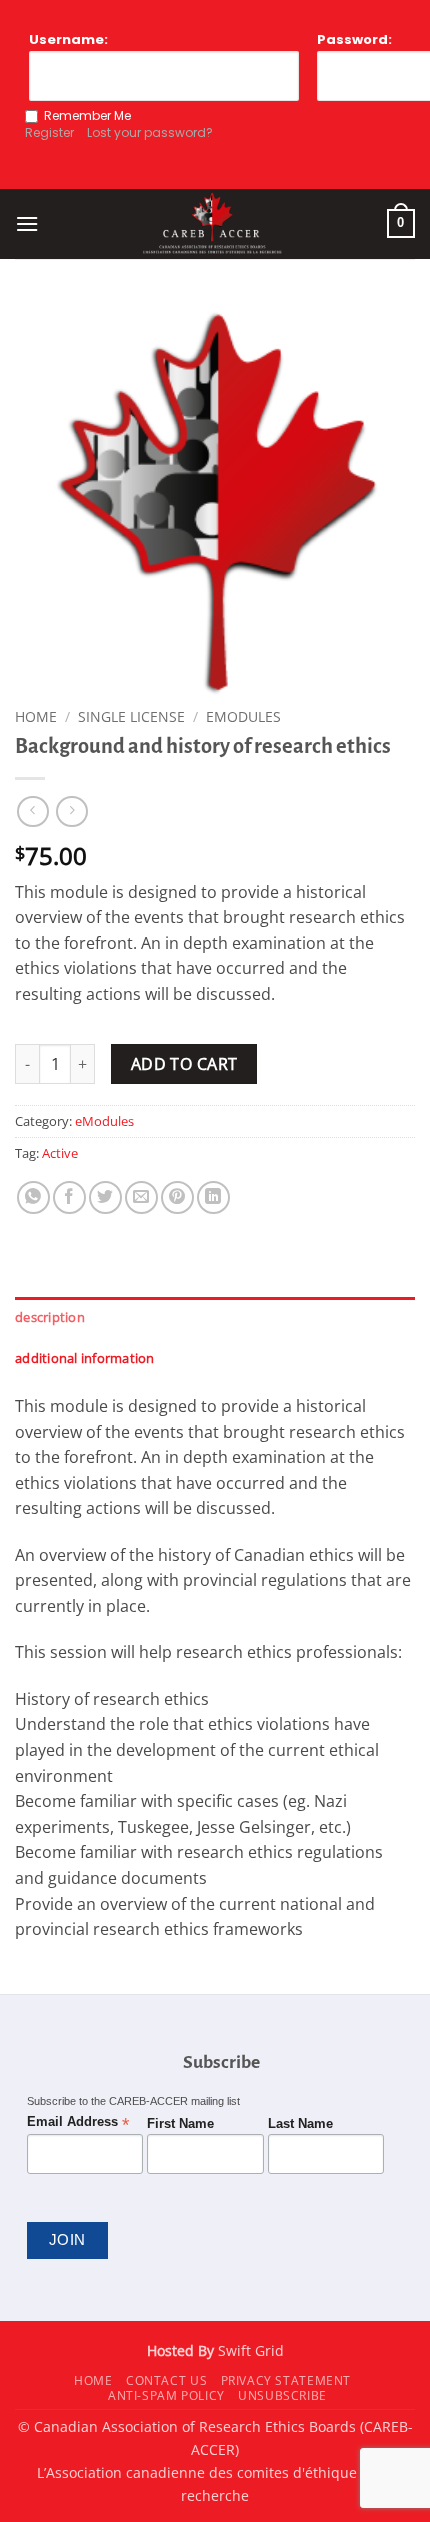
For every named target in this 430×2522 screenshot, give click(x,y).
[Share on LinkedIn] (213, 1197)
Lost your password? (150, 132)
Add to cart (184, 1064)
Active (60, 1153)
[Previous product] (71, 811)
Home (36, 716)
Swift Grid (249, 2350)
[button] (27, 223)
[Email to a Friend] (141, 1197)
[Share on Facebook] (69, 1197)
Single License (131, 716)
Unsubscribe (282, 2395)
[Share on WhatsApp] (33, 1197)
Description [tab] (50, 1317)
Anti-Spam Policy (166, 2395)
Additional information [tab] (85, 1358)
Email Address (78, 2122)
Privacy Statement (286, 2380)
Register (49, 132)
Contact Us (166, 2380)
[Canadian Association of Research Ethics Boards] (213, 224)
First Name (180, 2124)
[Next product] (32, 811)
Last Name (300, 2124)
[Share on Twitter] (105, 1197)
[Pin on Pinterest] (177, 1197)
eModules (243, 716)
